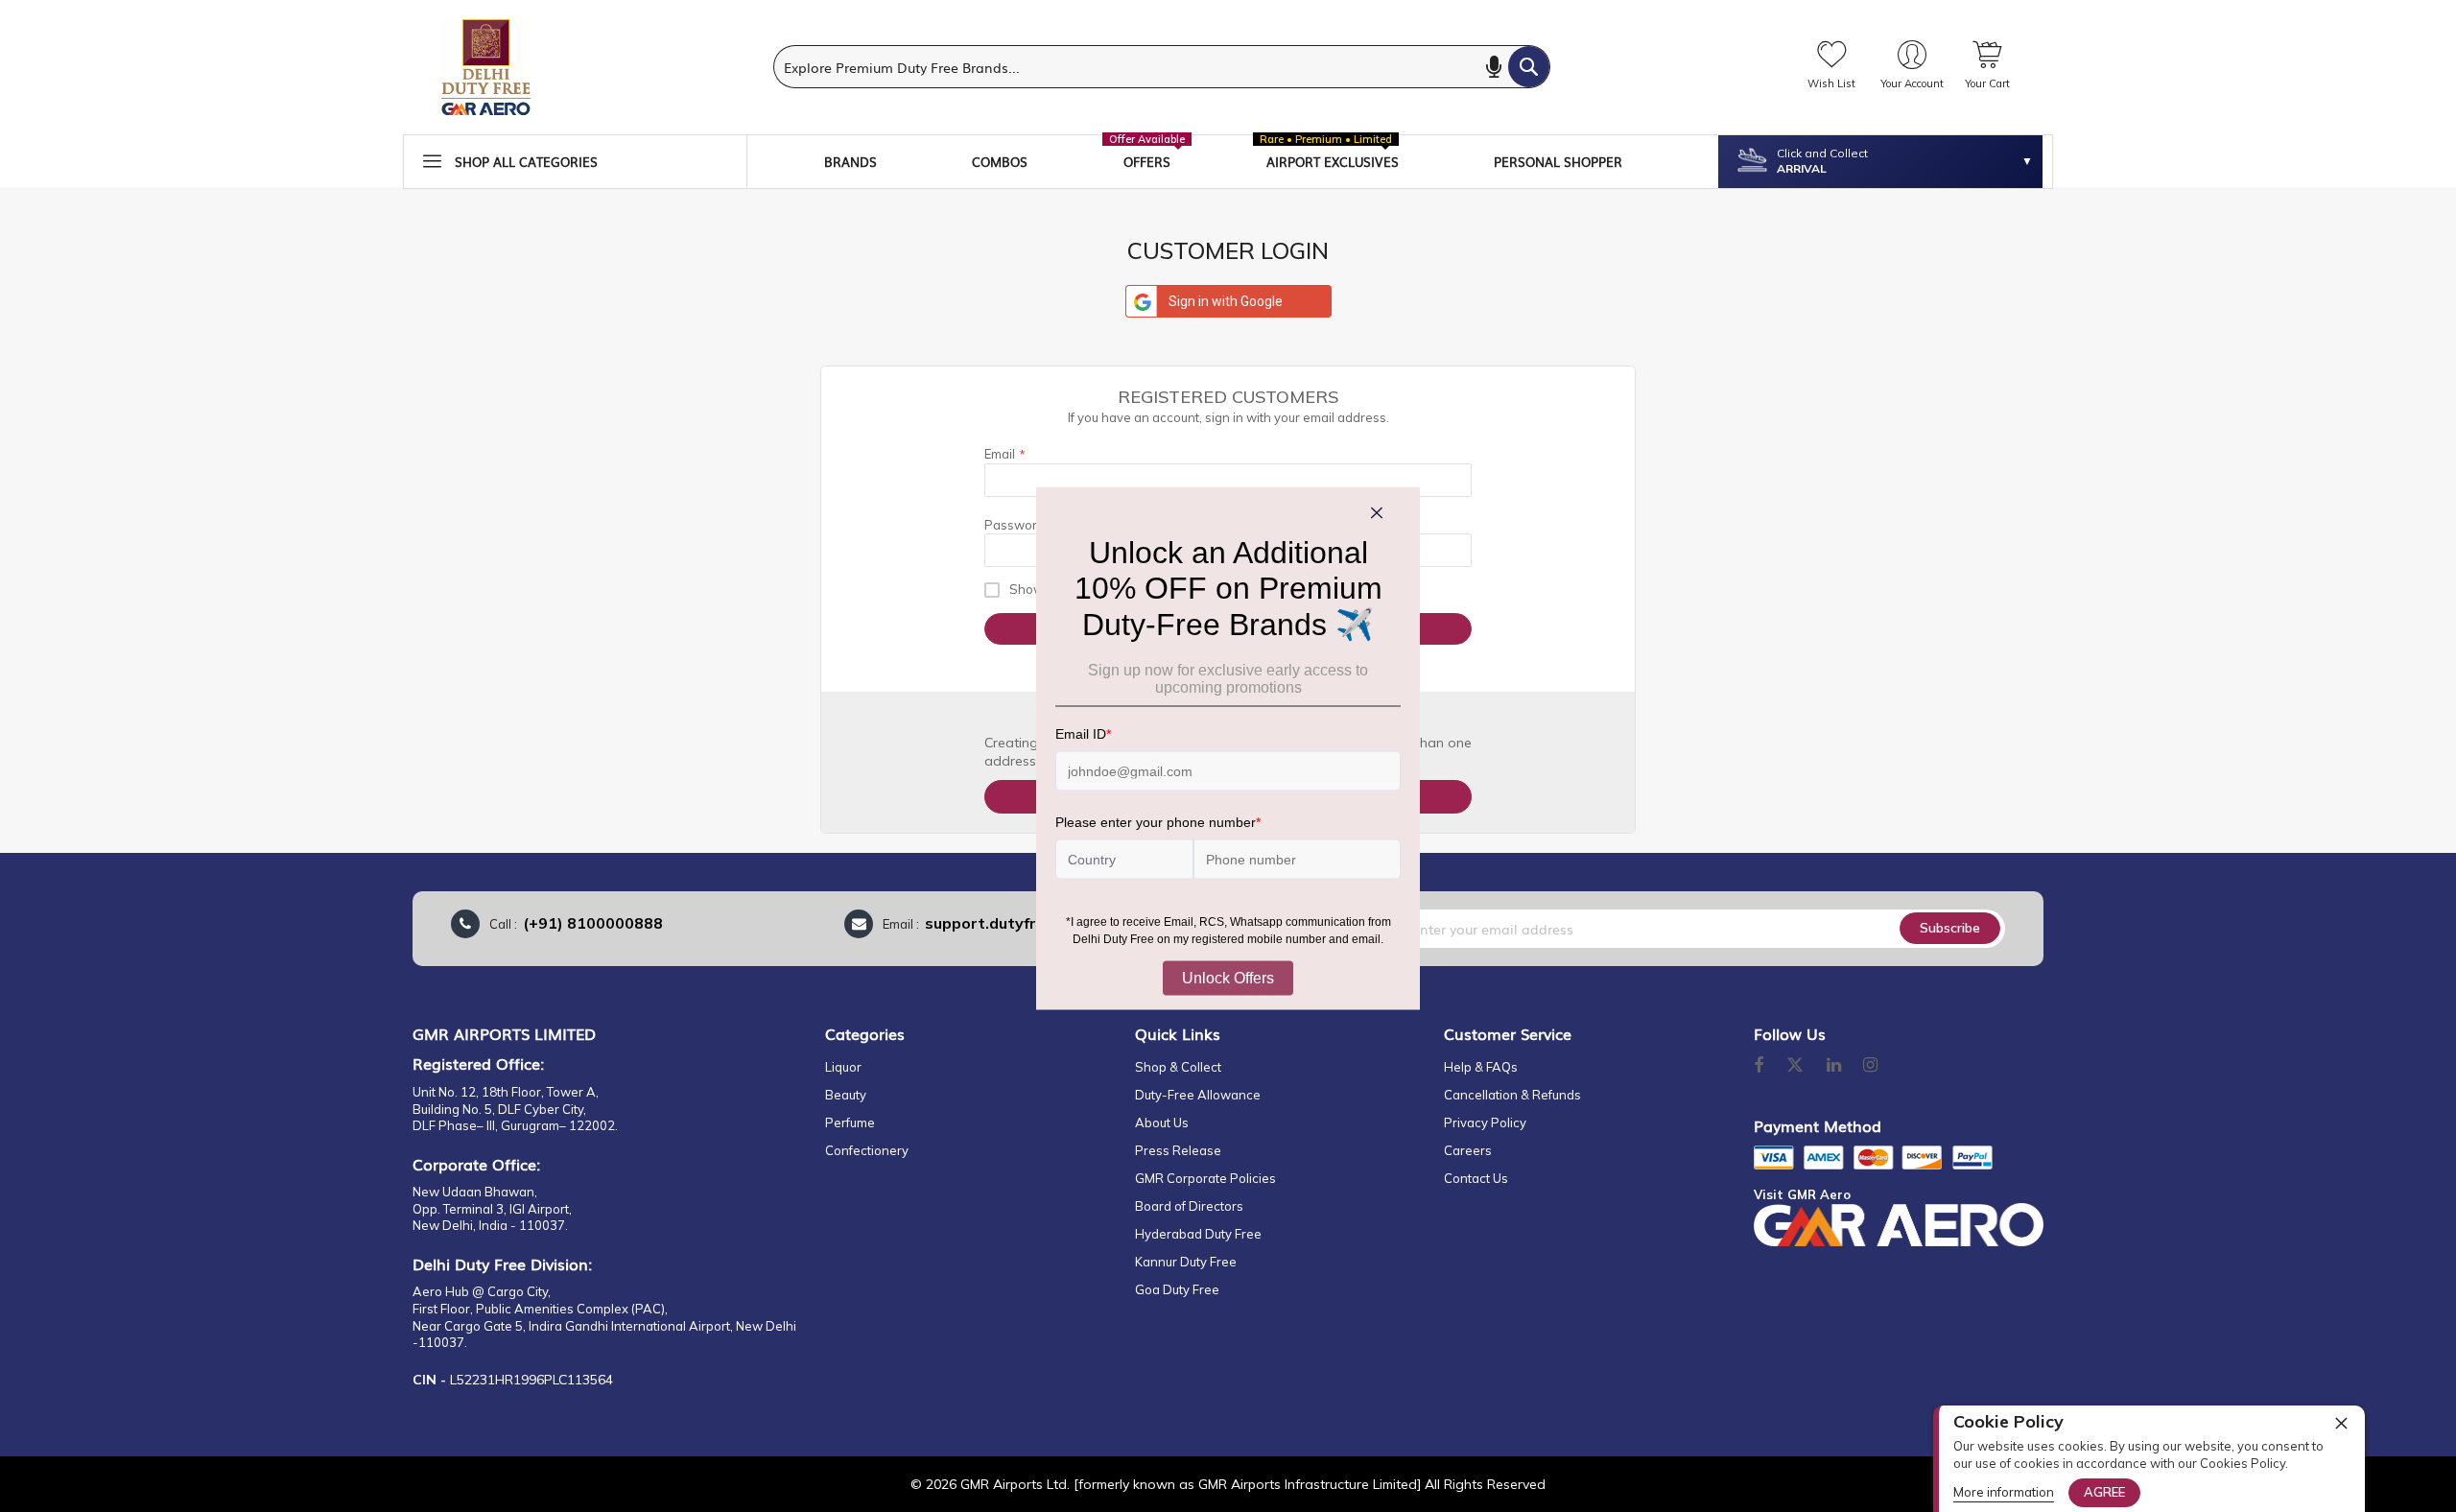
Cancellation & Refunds (1512, 1095)
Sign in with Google (1226, 301)
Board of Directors (1189, 1206)
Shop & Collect (1178, 1067)
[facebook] (1759, 1066)
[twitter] (1795, 1066)
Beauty (846, 1095)
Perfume (850, 1122)
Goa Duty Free (1177, 1289)
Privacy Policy (1485, 1122)
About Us (1162, 1122)
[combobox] (1162, 67)
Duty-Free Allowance (1198, 1095)
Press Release (1178, 1150)
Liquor (843, 1067)
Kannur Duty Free (1186, 1262)
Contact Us (1476, 1178)
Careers (1468, 1150)
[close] (2341, 1423)
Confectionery (867, 1150)
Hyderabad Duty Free (1198, 1234)
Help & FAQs (1481, 1067)
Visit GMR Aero (1802, 1194)
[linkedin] (1835, 1066)
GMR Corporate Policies (1205, 1178)
